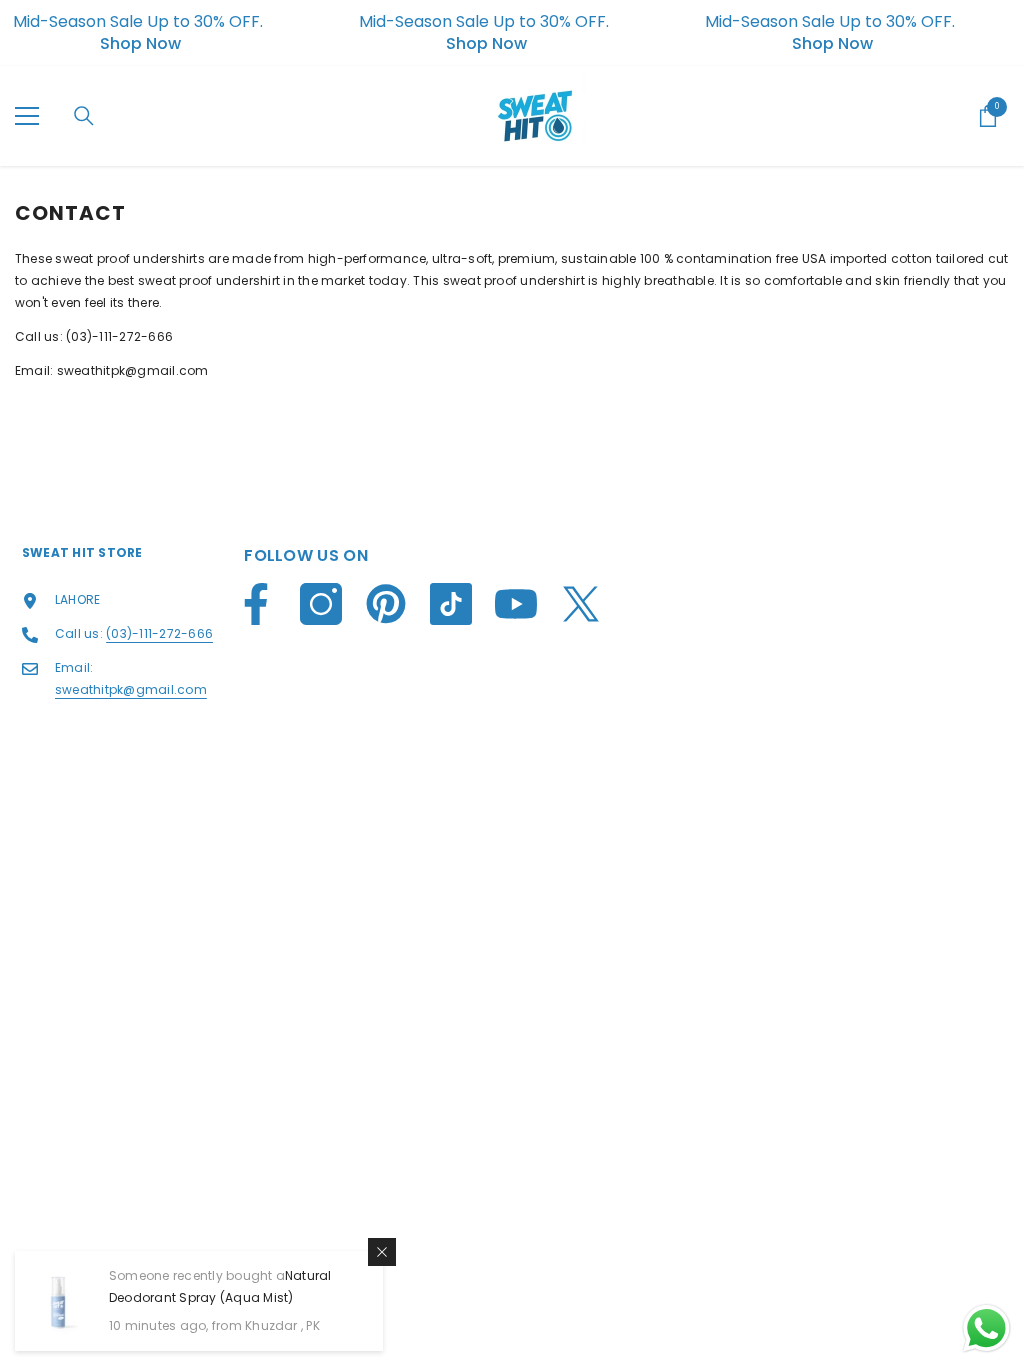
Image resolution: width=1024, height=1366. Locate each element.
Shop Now (140, 44)
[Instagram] (321, 604)
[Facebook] (256, 604)
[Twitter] (581, 604)
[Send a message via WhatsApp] (986, 1328)
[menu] (27, 116)
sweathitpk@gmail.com (133, 370)
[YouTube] (516, 604)
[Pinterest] (386, 604)
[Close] (382, 1252)
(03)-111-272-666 (119, 336)
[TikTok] (451, 604)
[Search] (84, 116)
